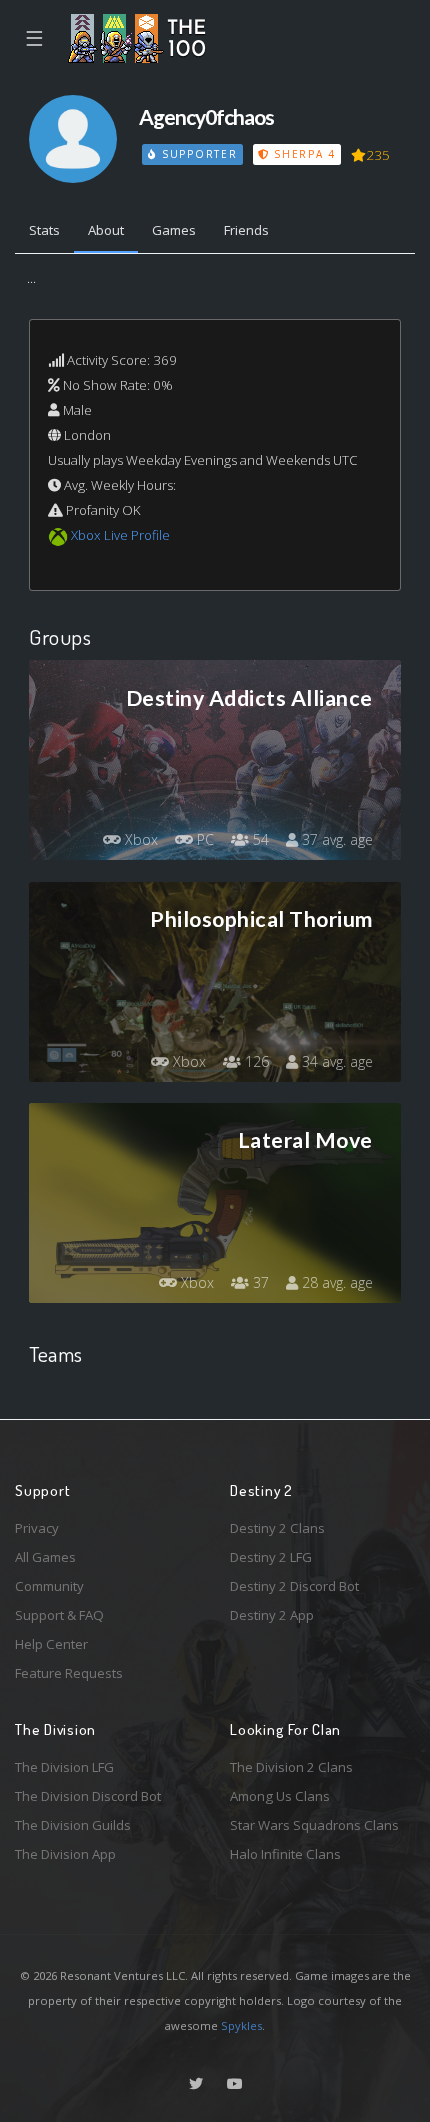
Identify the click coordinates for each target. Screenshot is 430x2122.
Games (174, 230)
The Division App (65, 1854)
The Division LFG (64, 1767)
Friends (246, 230)
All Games (45, 1557)
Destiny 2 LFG (271, 1557)
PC (203, 839)
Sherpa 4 (302, 154)
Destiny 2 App (272, 1615)
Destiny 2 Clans (277, 1528)
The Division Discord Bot (88, 1796)
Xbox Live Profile (120, 535)
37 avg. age (335, 839)
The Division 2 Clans (291, 1767)
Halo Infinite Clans (285, 1854)
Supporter (197, 154)
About (106, 230)
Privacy (37, 1528)
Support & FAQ (59, 1615)
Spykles (241, 2025)
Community (49, 1586)
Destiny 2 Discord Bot (294, 1586)
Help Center (51, 1644)
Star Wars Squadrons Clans (314, 1825)
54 (259, 839)
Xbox (139, 839)
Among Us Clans (280, 1796)
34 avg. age (335, 1061)
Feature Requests (69, 1673)
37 (259, 1282)
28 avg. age (335, 1282)
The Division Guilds (73, 1825)
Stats (44, 230)
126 (255, 1061)
